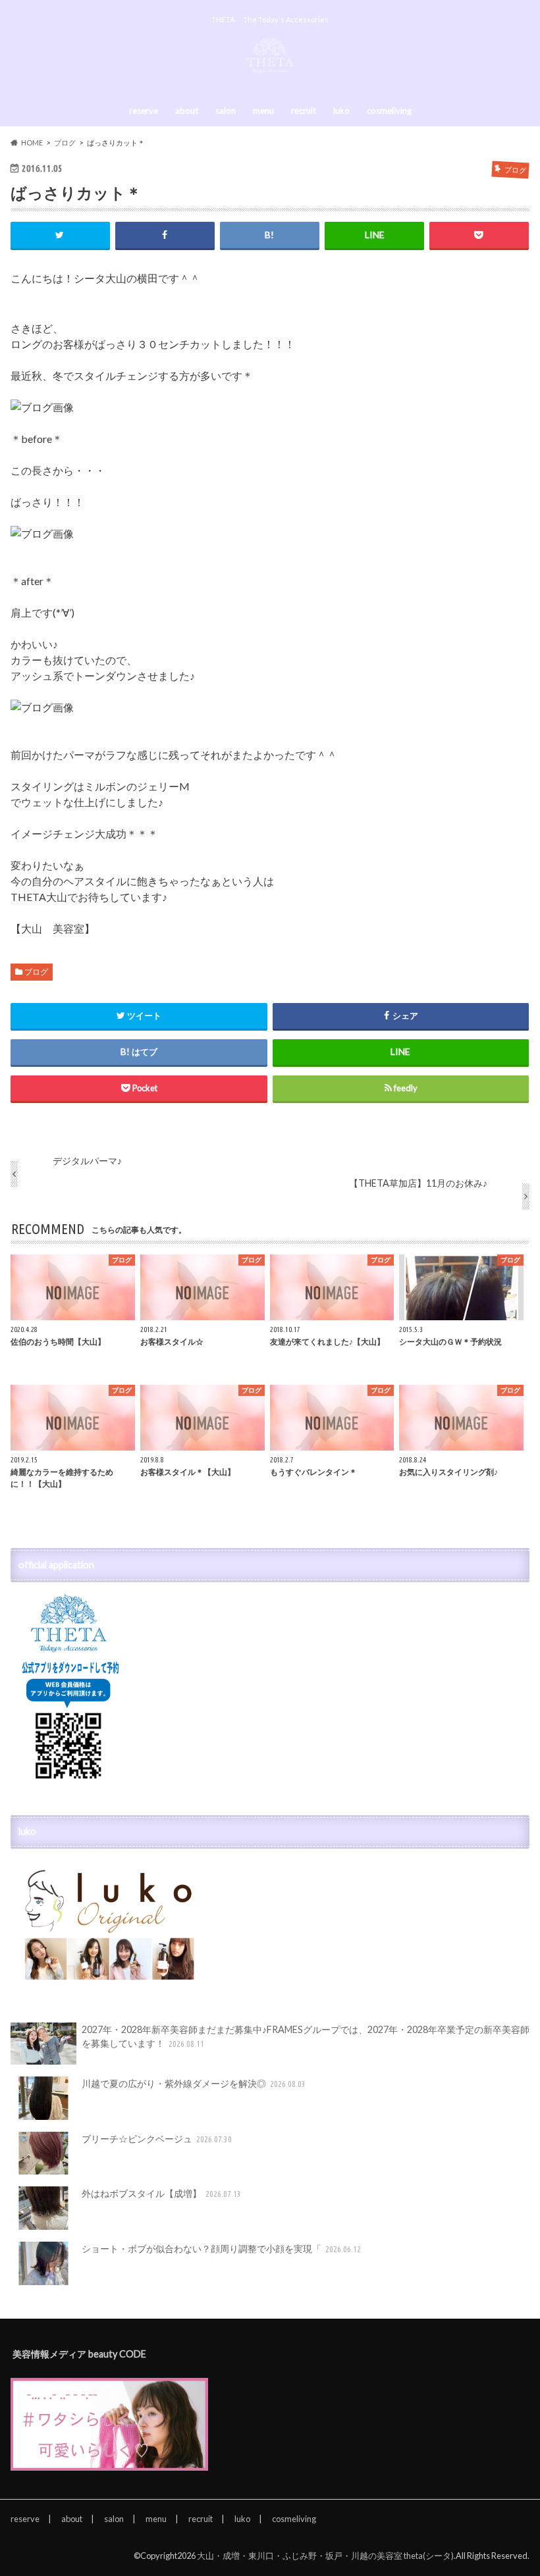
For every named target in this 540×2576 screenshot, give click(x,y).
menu (263, 111)
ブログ (36, 972)
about (187, 111)
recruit (304, 111)
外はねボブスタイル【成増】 (162, 2193)
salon (226, 111)
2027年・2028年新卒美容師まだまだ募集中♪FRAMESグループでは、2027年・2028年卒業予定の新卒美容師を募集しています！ (305, 2037)
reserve (144, 111)
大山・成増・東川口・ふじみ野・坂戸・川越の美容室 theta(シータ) (325, 2556)
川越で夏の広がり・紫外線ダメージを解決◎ (194, 2083)
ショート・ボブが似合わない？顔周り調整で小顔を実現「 (222, 2249)
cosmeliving (389, 111)
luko (341, 111)
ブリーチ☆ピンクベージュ (157, 2139)
